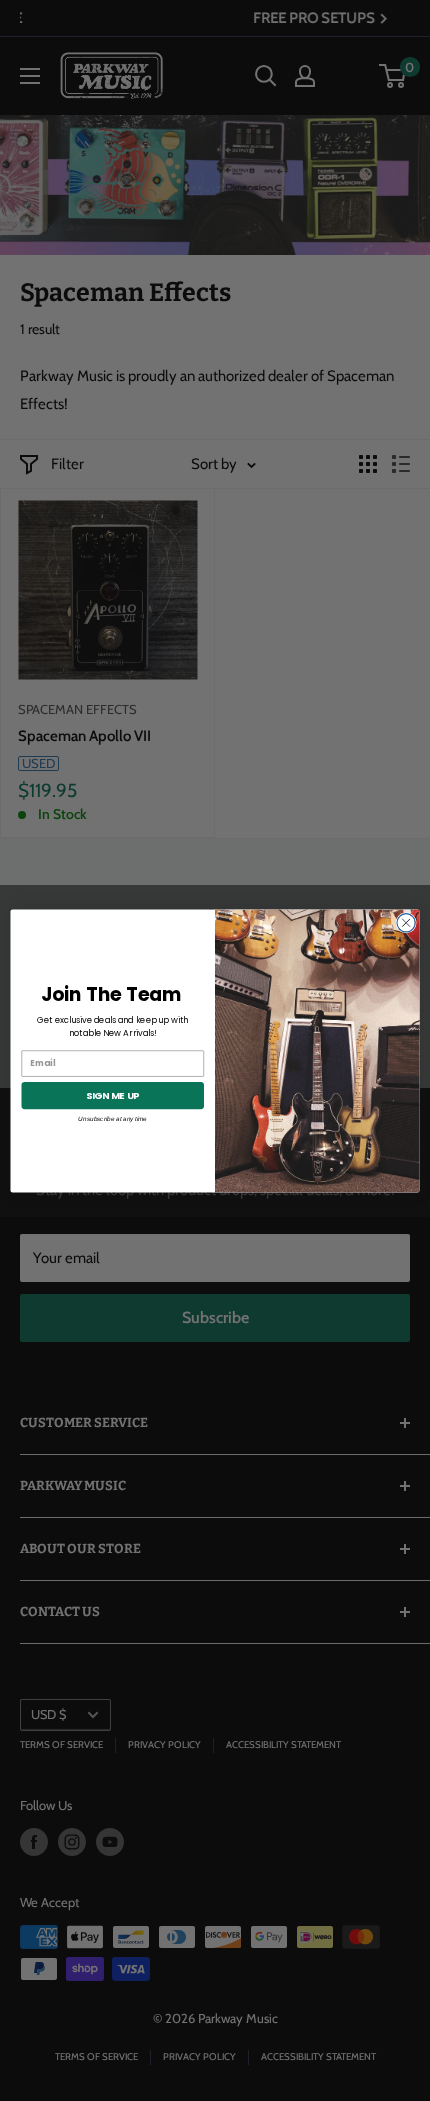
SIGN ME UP (113, 1094)
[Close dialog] (406, 922)
